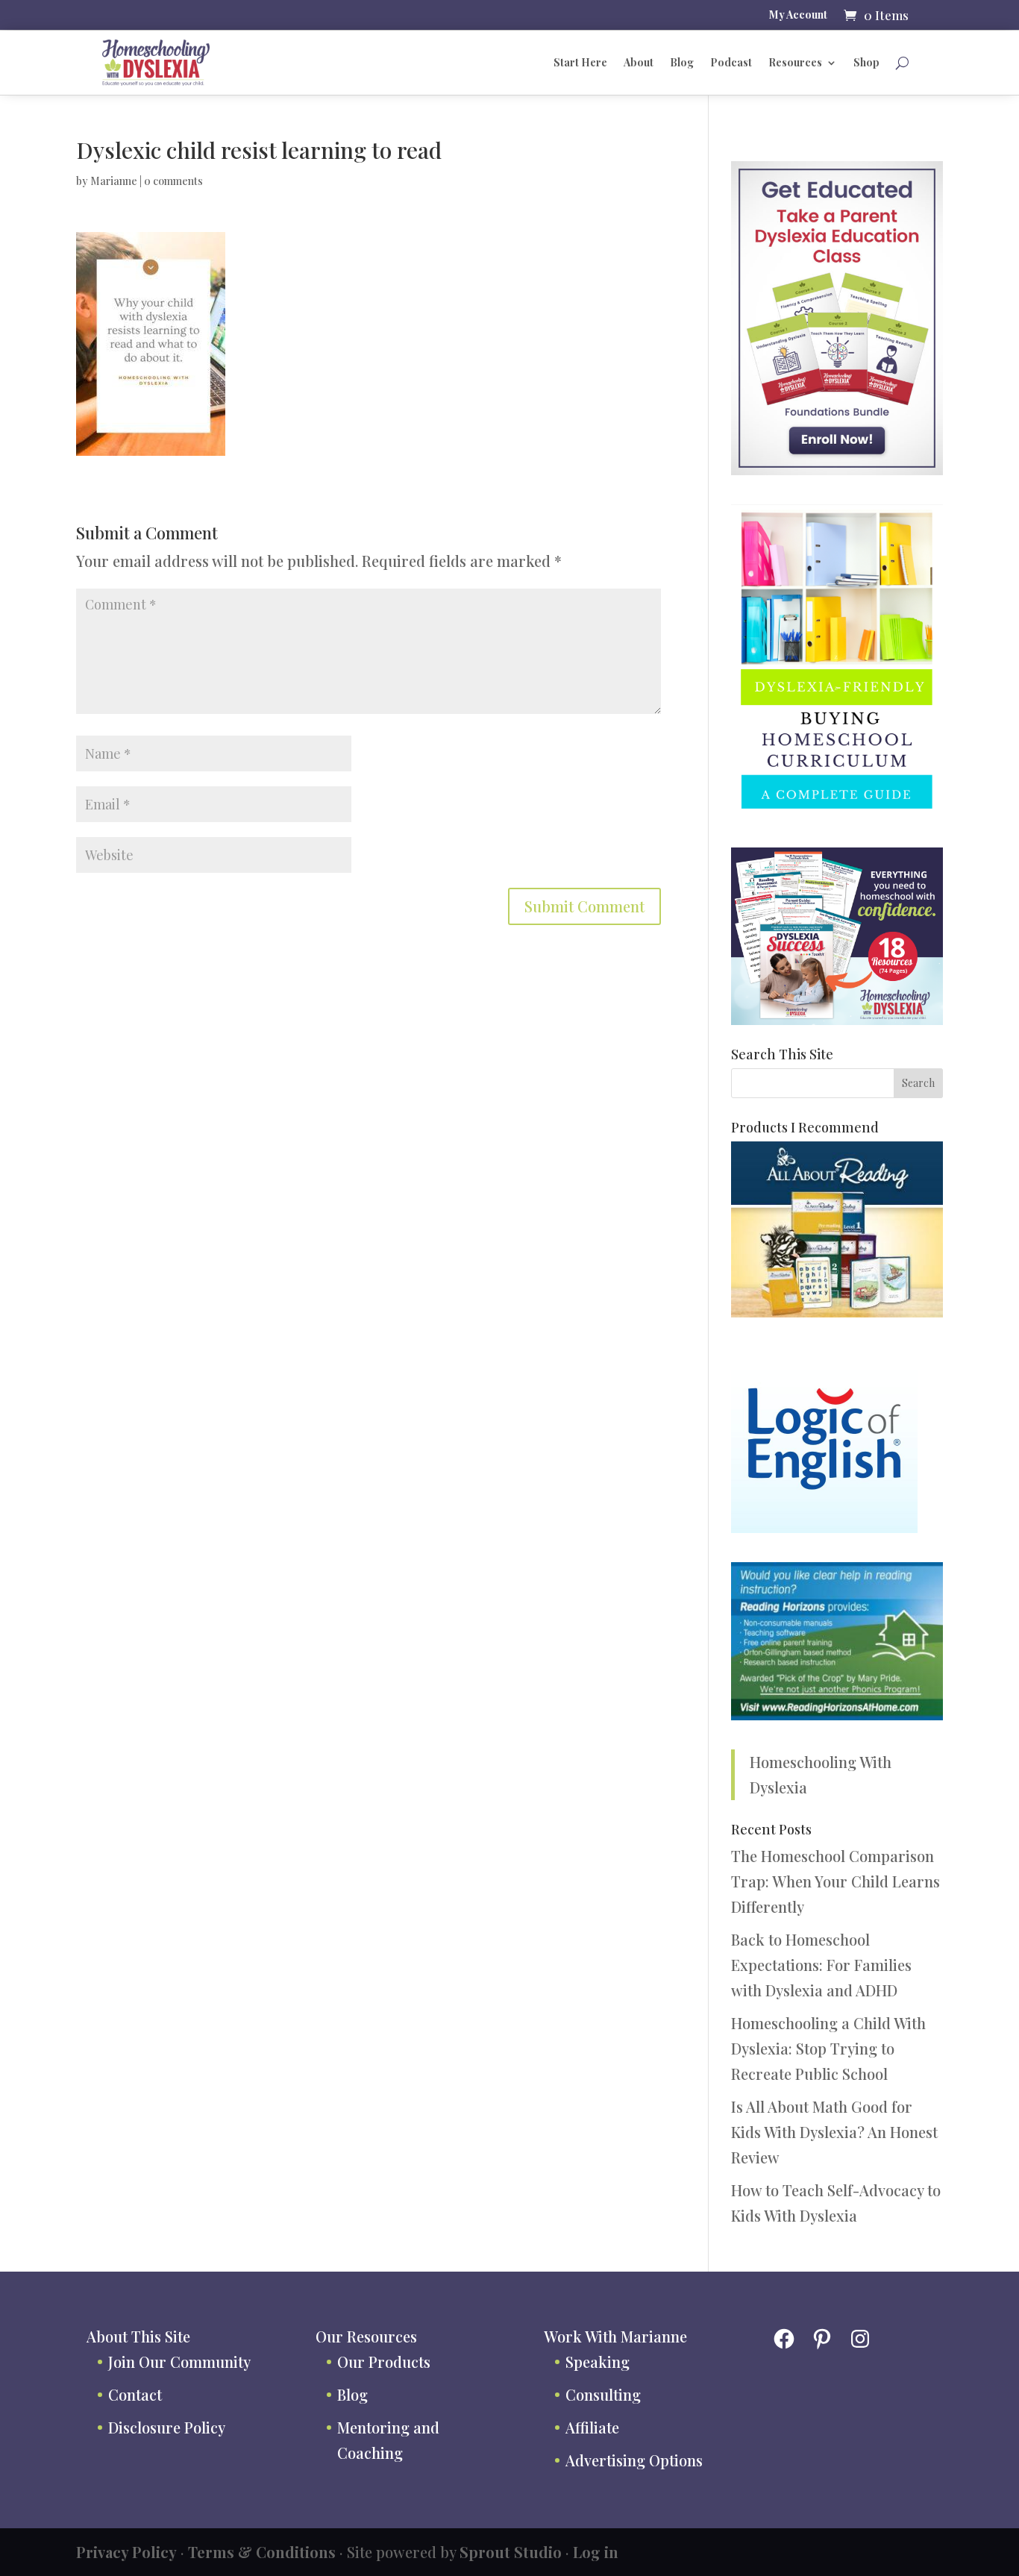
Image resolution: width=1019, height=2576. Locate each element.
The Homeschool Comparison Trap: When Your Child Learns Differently (835, 1881)
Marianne (114, 181)
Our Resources (366, 2336)
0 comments (173, 181)
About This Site (138, 2336)
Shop (866, 62)
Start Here (580, 62)
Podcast (731, 62)
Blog (682, 62)
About (639, 62)
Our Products (384, 2362)
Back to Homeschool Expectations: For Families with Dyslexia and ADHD (821, 1965)
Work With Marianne (615, 2336)
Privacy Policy (126, 2552)
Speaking (598, 2362)
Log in (596, 2552)
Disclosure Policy (167, 2427)
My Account (798, 16)
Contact (135, 2394)
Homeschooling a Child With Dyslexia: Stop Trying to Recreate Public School (828, 2048)
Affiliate (592, 2427)
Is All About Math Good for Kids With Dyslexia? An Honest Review (834, 2132)
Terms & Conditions (262, 2552)
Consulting (603, 2394)
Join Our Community (179, 2362)
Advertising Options (634, 2460)
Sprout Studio (511, 2552)
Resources (795, 62)
